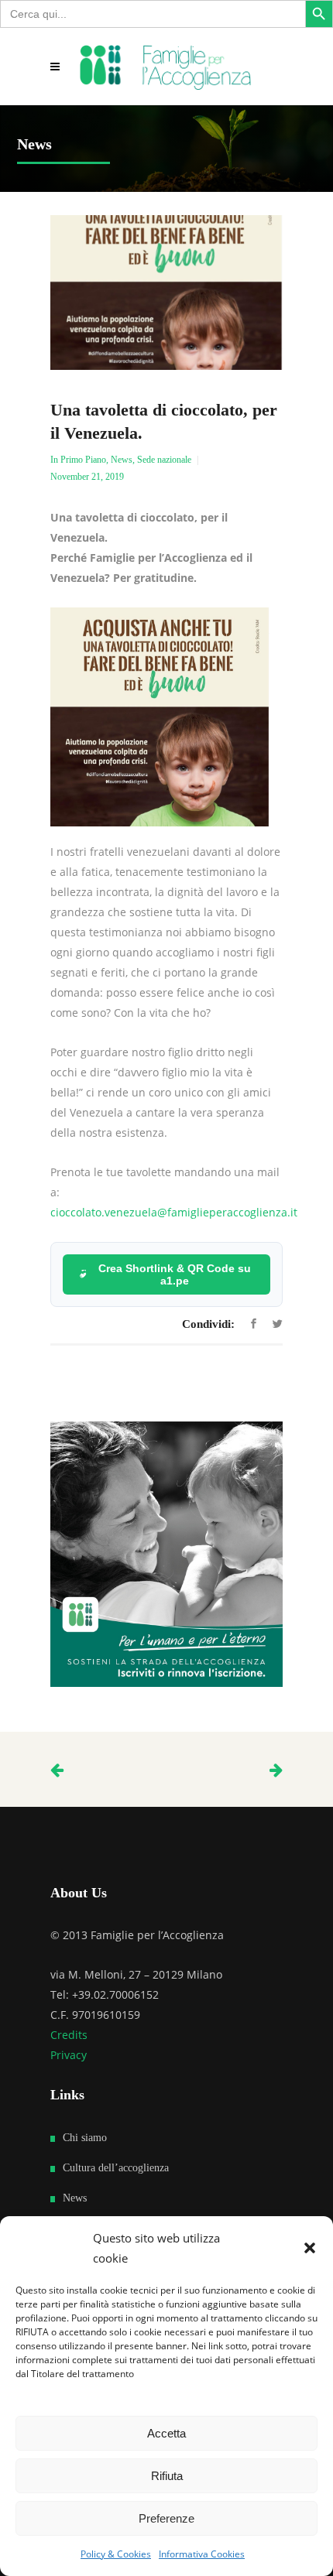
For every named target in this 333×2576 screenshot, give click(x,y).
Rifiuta (167, 2476)
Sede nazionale (164, 460)
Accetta (166, 2433)
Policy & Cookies (116, 2554)
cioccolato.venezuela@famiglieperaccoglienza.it (174, 1212)
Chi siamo (85, 2138)
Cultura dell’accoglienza (116, 2168)
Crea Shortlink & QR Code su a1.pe (175, 1274)
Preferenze (166, 2518)
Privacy (69, 2055)
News (122, 460)
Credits (69, 2035)
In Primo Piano (78, 460)
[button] (310, 2248)
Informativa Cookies (202, 2554)
